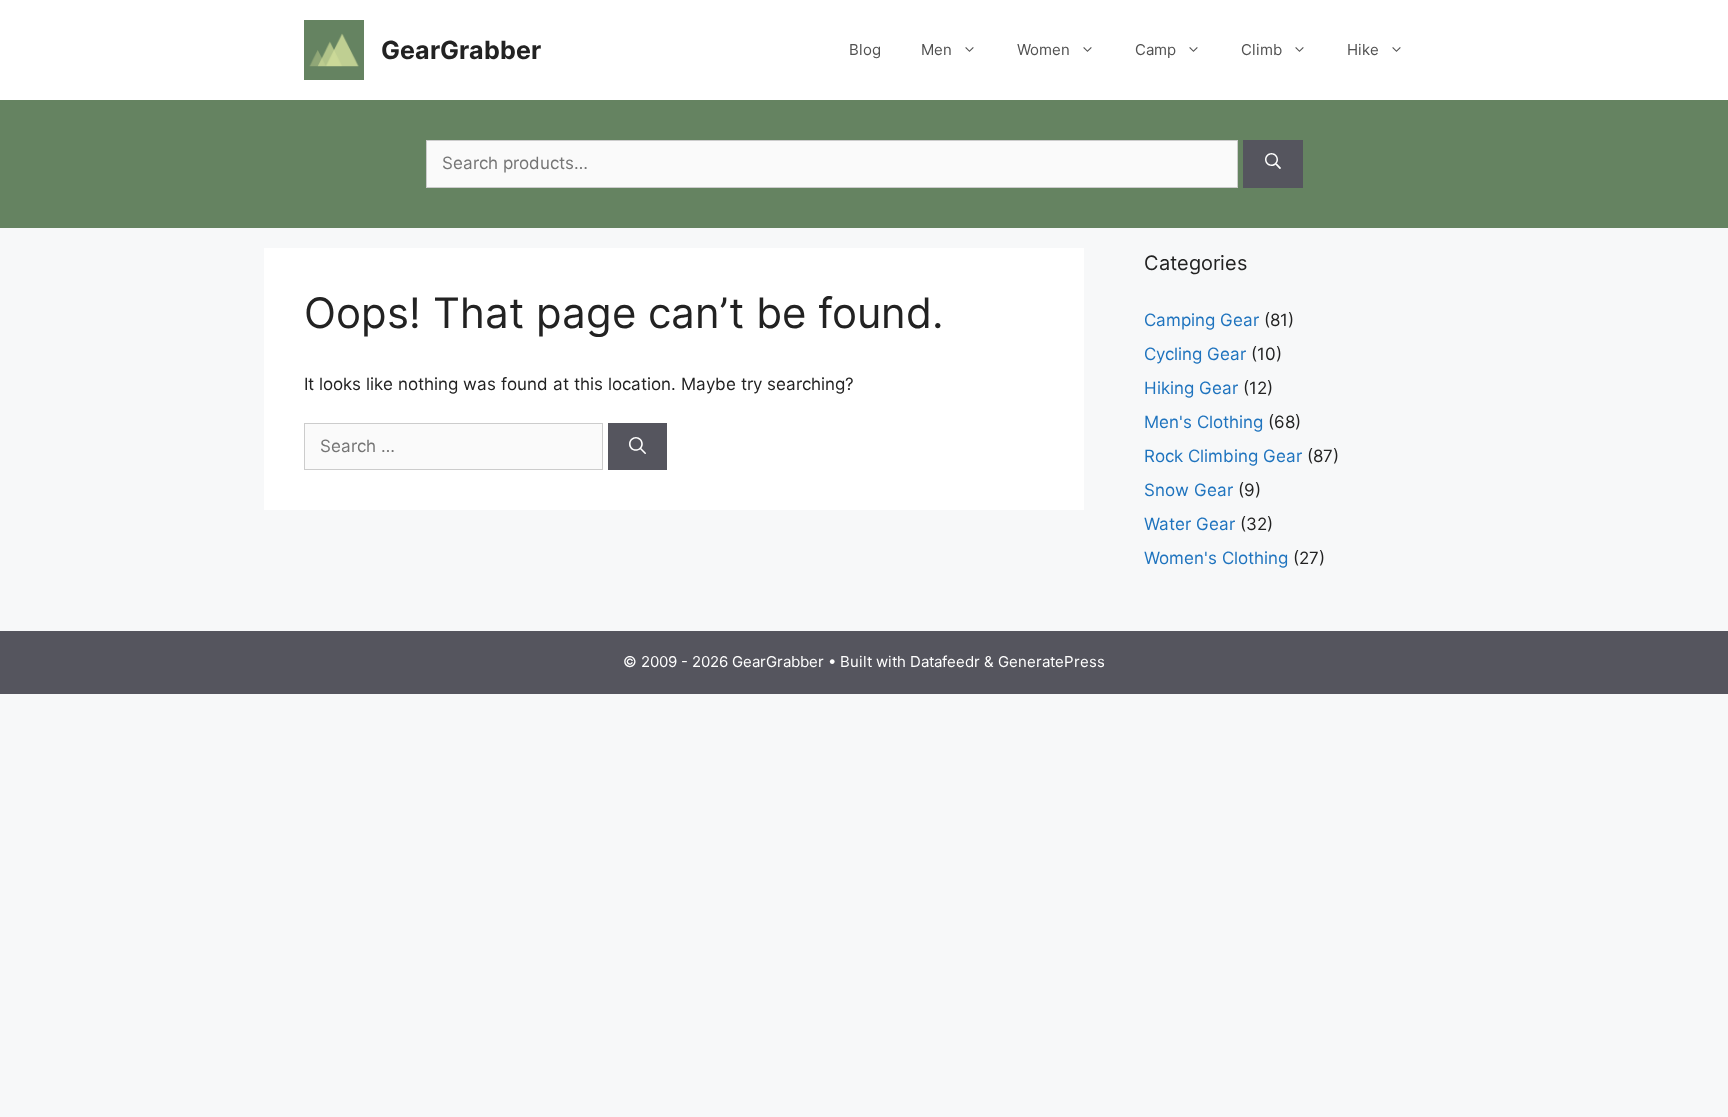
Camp (1155, 49)
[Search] (1273, 164)
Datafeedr (945, 661)
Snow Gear (1188, 490)
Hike (1363, 49)
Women (1043, 49)
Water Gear (1189, 524)
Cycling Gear (1195, 354)
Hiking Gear (1191, 388)
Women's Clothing (1216, 558)
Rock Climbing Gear (1223, 456)
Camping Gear (1201, 320)
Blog (865, 49)
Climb (1261, 49)
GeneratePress (1051, 661)
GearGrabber (461, 50)
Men (936, 49)
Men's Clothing (1203, 422)
